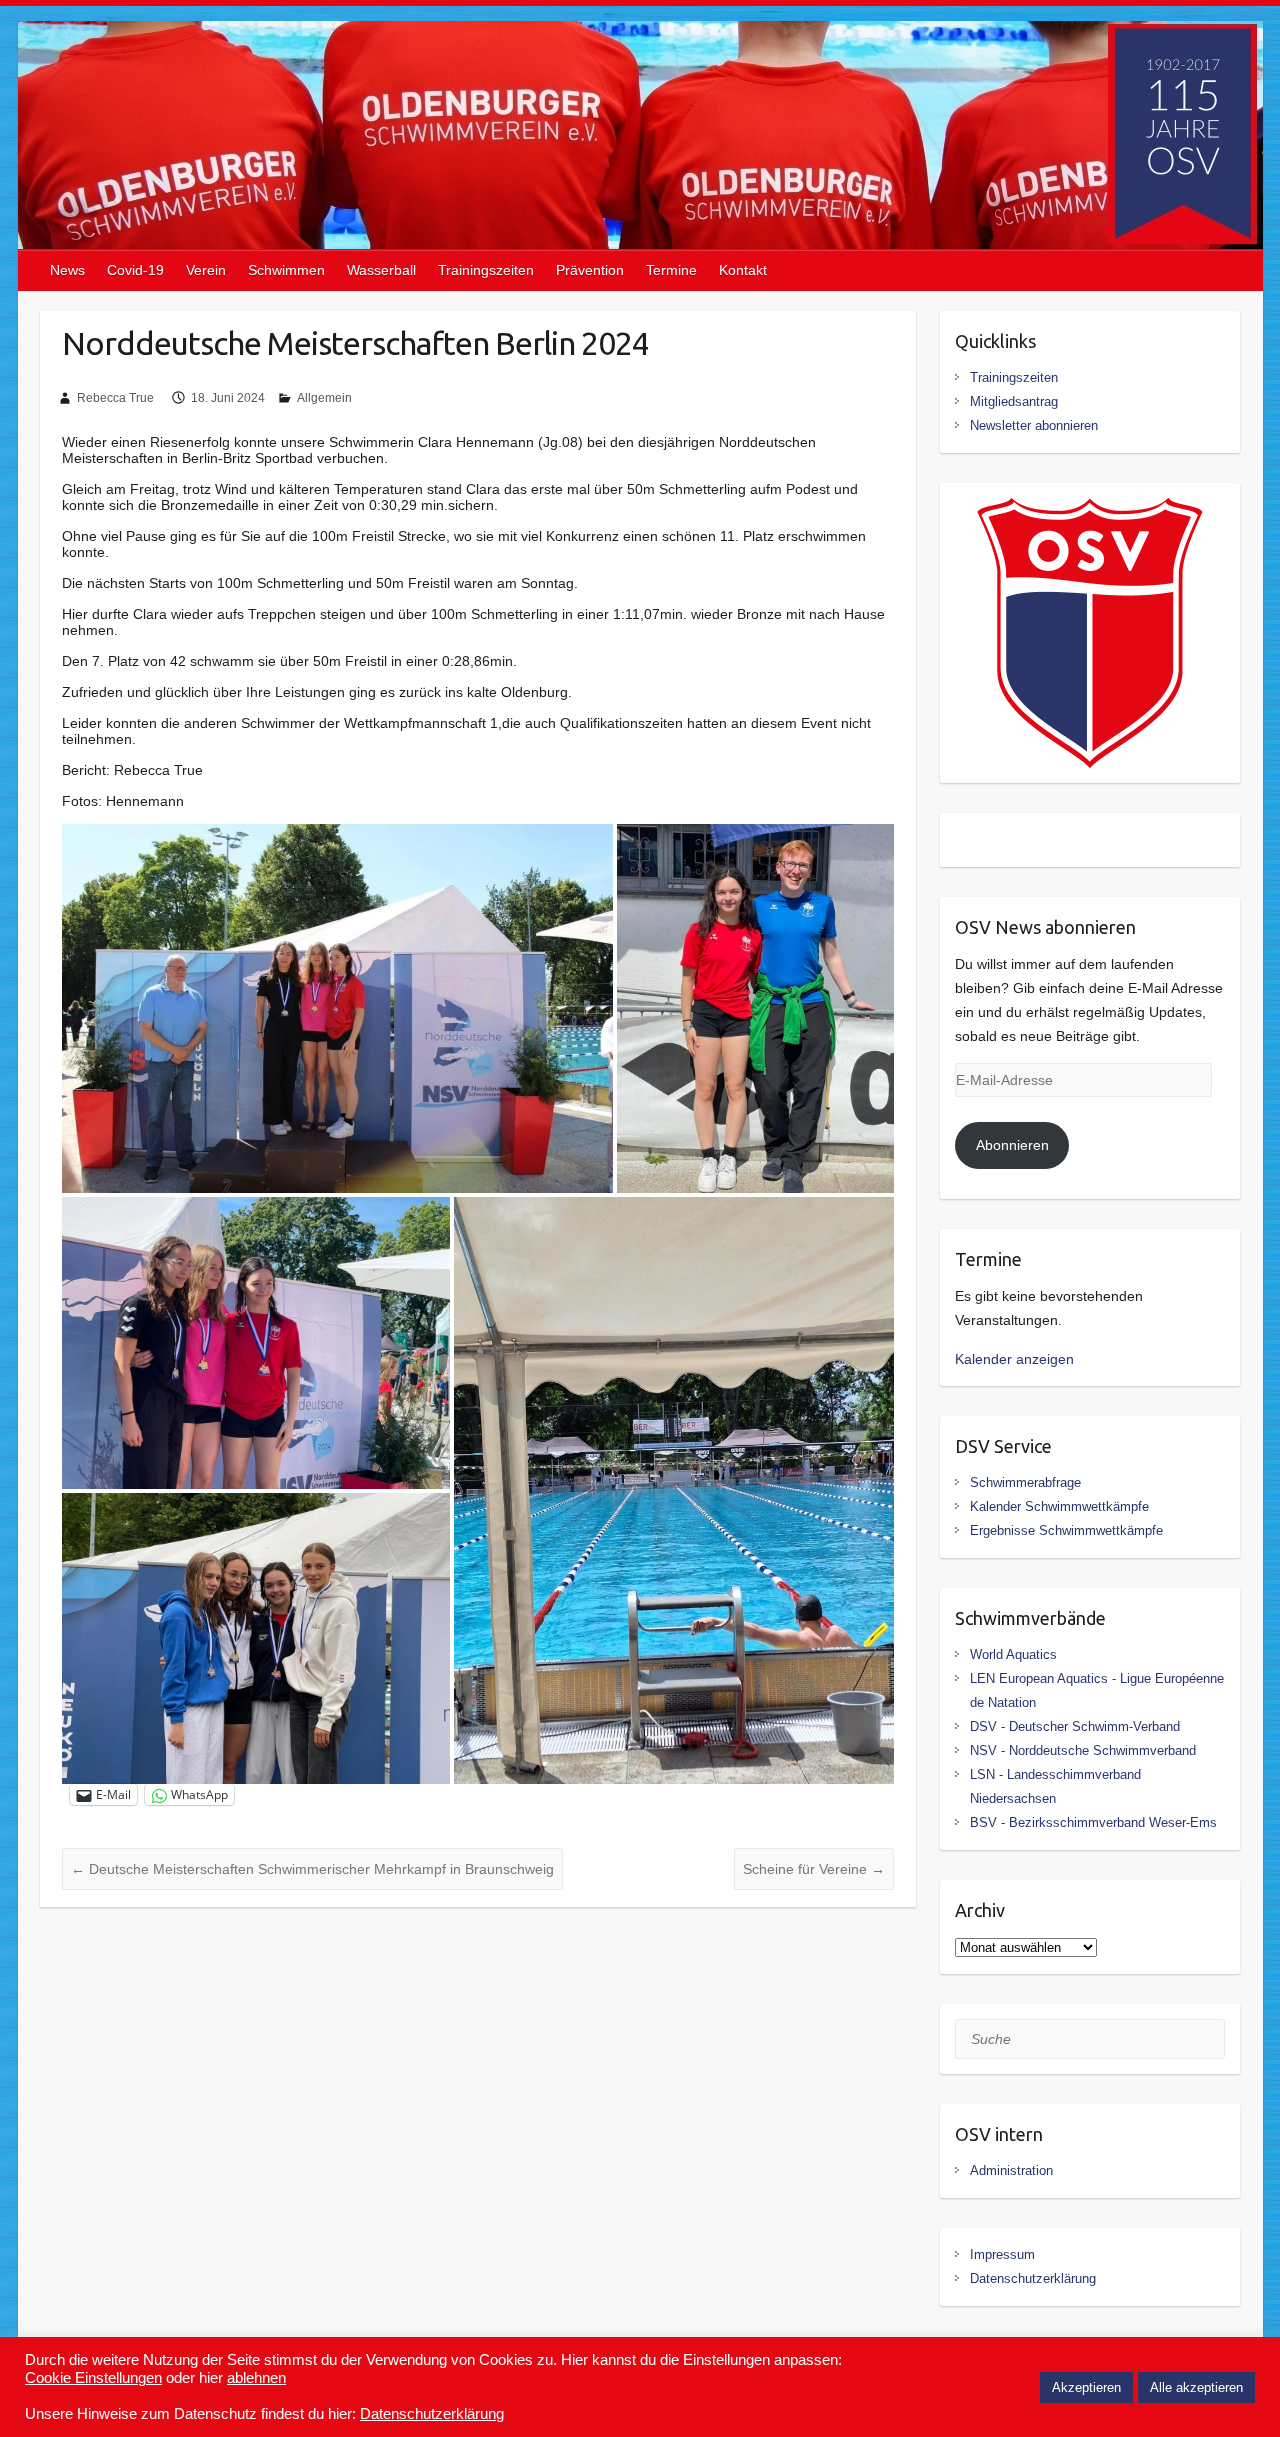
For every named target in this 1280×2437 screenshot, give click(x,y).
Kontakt (743, 270)
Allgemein (324, 398)
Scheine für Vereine (814, 1869)
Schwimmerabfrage (1025, 1482)
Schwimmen (286, 270)
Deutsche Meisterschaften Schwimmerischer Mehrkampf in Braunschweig (312, 1869)
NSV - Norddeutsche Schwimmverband (1083, 1750)
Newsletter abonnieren (1034, 425)
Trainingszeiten (486, 270)
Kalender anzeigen (1014, 1359)
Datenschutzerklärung (1033, 2278)
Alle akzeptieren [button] (1196, 2387)
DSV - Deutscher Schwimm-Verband (1075, 1726)
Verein (206, 270)
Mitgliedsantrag (1014, 401)
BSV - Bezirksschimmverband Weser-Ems (1093, 1822)
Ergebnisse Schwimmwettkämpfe (1066, 1530)
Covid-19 (135, 270)
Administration (1011, 2170)
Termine (671, 270)
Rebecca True (115, 398)
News (67, 270)
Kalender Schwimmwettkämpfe (1059, 1506)
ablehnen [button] (256, 2378)
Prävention (590, 270)
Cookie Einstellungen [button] (93, 2378)
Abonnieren (1012, 1145)
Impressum (1002, 2254)
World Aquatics (1013, 1654)
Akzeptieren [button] (1086, 2387)
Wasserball (381, 270)
